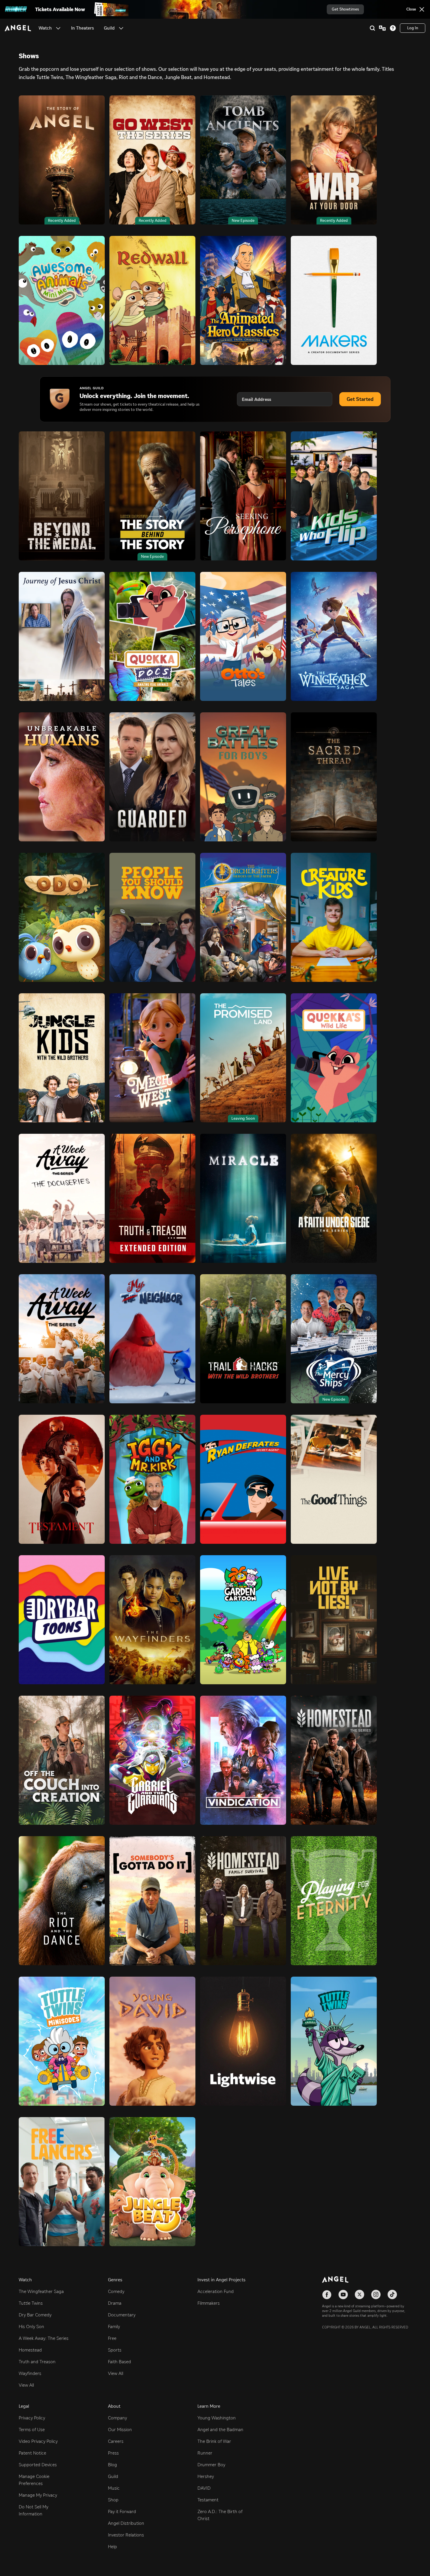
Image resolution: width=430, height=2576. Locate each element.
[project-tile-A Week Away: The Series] (62, 1339)
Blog (112, 2465)
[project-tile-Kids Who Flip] (334, 496)
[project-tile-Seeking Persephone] (243, 496)
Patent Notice (32, 2453)
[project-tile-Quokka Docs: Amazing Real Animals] (152, 636)
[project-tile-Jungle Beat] (152, 2182)
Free (112, 2338)
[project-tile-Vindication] (243, 1760)
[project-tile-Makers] (334, 300)
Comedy (116, 2291)
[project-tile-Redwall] (152, 300)
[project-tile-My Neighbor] (152, 1339)
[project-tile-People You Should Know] (152, 917)
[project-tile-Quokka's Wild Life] (334, 1058)
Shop (113, 2500)
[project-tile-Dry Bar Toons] (62, 1620)
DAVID (204, 2488)
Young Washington (217, 2418)
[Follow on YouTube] (343, 2294)
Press (113, 2453)
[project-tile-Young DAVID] (152, 2041)
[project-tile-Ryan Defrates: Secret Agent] (243, 1479)
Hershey (206, 2476)
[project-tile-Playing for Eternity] (334, 1901)
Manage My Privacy (38, 2495)
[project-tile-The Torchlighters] (243, 917)
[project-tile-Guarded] (152, 777)
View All (26, 2385)
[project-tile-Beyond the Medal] (62, 496)
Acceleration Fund (216, 2291)
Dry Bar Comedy (35, 2315)
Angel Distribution (126, 2523)
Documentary (122, 2315)
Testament (208, 2500)
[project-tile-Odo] (62, 917)
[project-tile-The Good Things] (334, 1479)
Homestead (30, 2350)
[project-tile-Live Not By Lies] (334, 1620)
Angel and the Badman (220, 2430)
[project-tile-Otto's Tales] (243, 636)
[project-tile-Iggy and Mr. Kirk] (152, 1479)
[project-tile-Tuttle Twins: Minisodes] (62, 2041)
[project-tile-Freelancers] (62, 2182)
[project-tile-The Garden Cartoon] (243, 1620)
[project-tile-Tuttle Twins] (334, 2041)
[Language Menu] (382, 28)
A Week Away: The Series (44, 2338)
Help (112, 2547)
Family (114, 2327)
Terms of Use (32, 2430)
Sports (115, 2350)
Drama (115, 2303)
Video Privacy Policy (38, 2441)
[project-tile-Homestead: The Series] (334, 1760)
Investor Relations (126, 2535)
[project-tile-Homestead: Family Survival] (243, 1901)
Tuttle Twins (31, 2303)
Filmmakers (209, 2303)
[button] (58, 28)
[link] (82, 28)
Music (114, 2488)
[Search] (372, 28)
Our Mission (120, 2430)
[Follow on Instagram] (376, 2294)
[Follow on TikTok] (392, 2294)
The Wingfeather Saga (41, 2291)
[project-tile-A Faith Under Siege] (334, 1198)
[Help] (393, 28)
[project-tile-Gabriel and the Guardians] (152, 1760)
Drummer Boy (211, 2465)
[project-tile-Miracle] (243, 1198)
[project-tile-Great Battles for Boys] (243, 777)
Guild (113, 2476)
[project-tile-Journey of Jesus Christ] (62, 636)
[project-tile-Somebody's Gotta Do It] (152, 1901)
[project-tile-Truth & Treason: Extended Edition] (152, 1198)
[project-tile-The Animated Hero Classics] (243, 300)
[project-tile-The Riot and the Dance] (62, 1901)
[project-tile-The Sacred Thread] (334, 777)
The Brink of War (214, 2441)
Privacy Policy (32, 2418)
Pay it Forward (122, 2511)
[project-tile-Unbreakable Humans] (62, 777)
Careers (116, 2441)
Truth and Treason (37, 2362)
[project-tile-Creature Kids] (334, 917)
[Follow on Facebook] (327, 2294)
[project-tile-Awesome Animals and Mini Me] (62, 300)
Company (117, 2418)
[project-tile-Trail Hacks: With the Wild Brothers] (243, 1339)
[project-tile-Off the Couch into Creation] (62, 1760)
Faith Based (119, 2362)
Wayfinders (30, 2373)
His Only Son (31, 2327)
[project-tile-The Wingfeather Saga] (334, 636)
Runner (205, 2453)
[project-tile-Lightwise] (243, 2041)
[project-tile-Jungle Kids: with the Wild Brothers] (62, 1058)
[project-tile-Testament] (62, 1479)
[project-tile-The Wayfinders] (152, 1620)
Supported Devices (38, 2465)
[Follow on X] (360, 2294)
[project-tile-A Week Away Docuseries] (62, 1198)
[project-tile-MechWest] (152, 1058)
